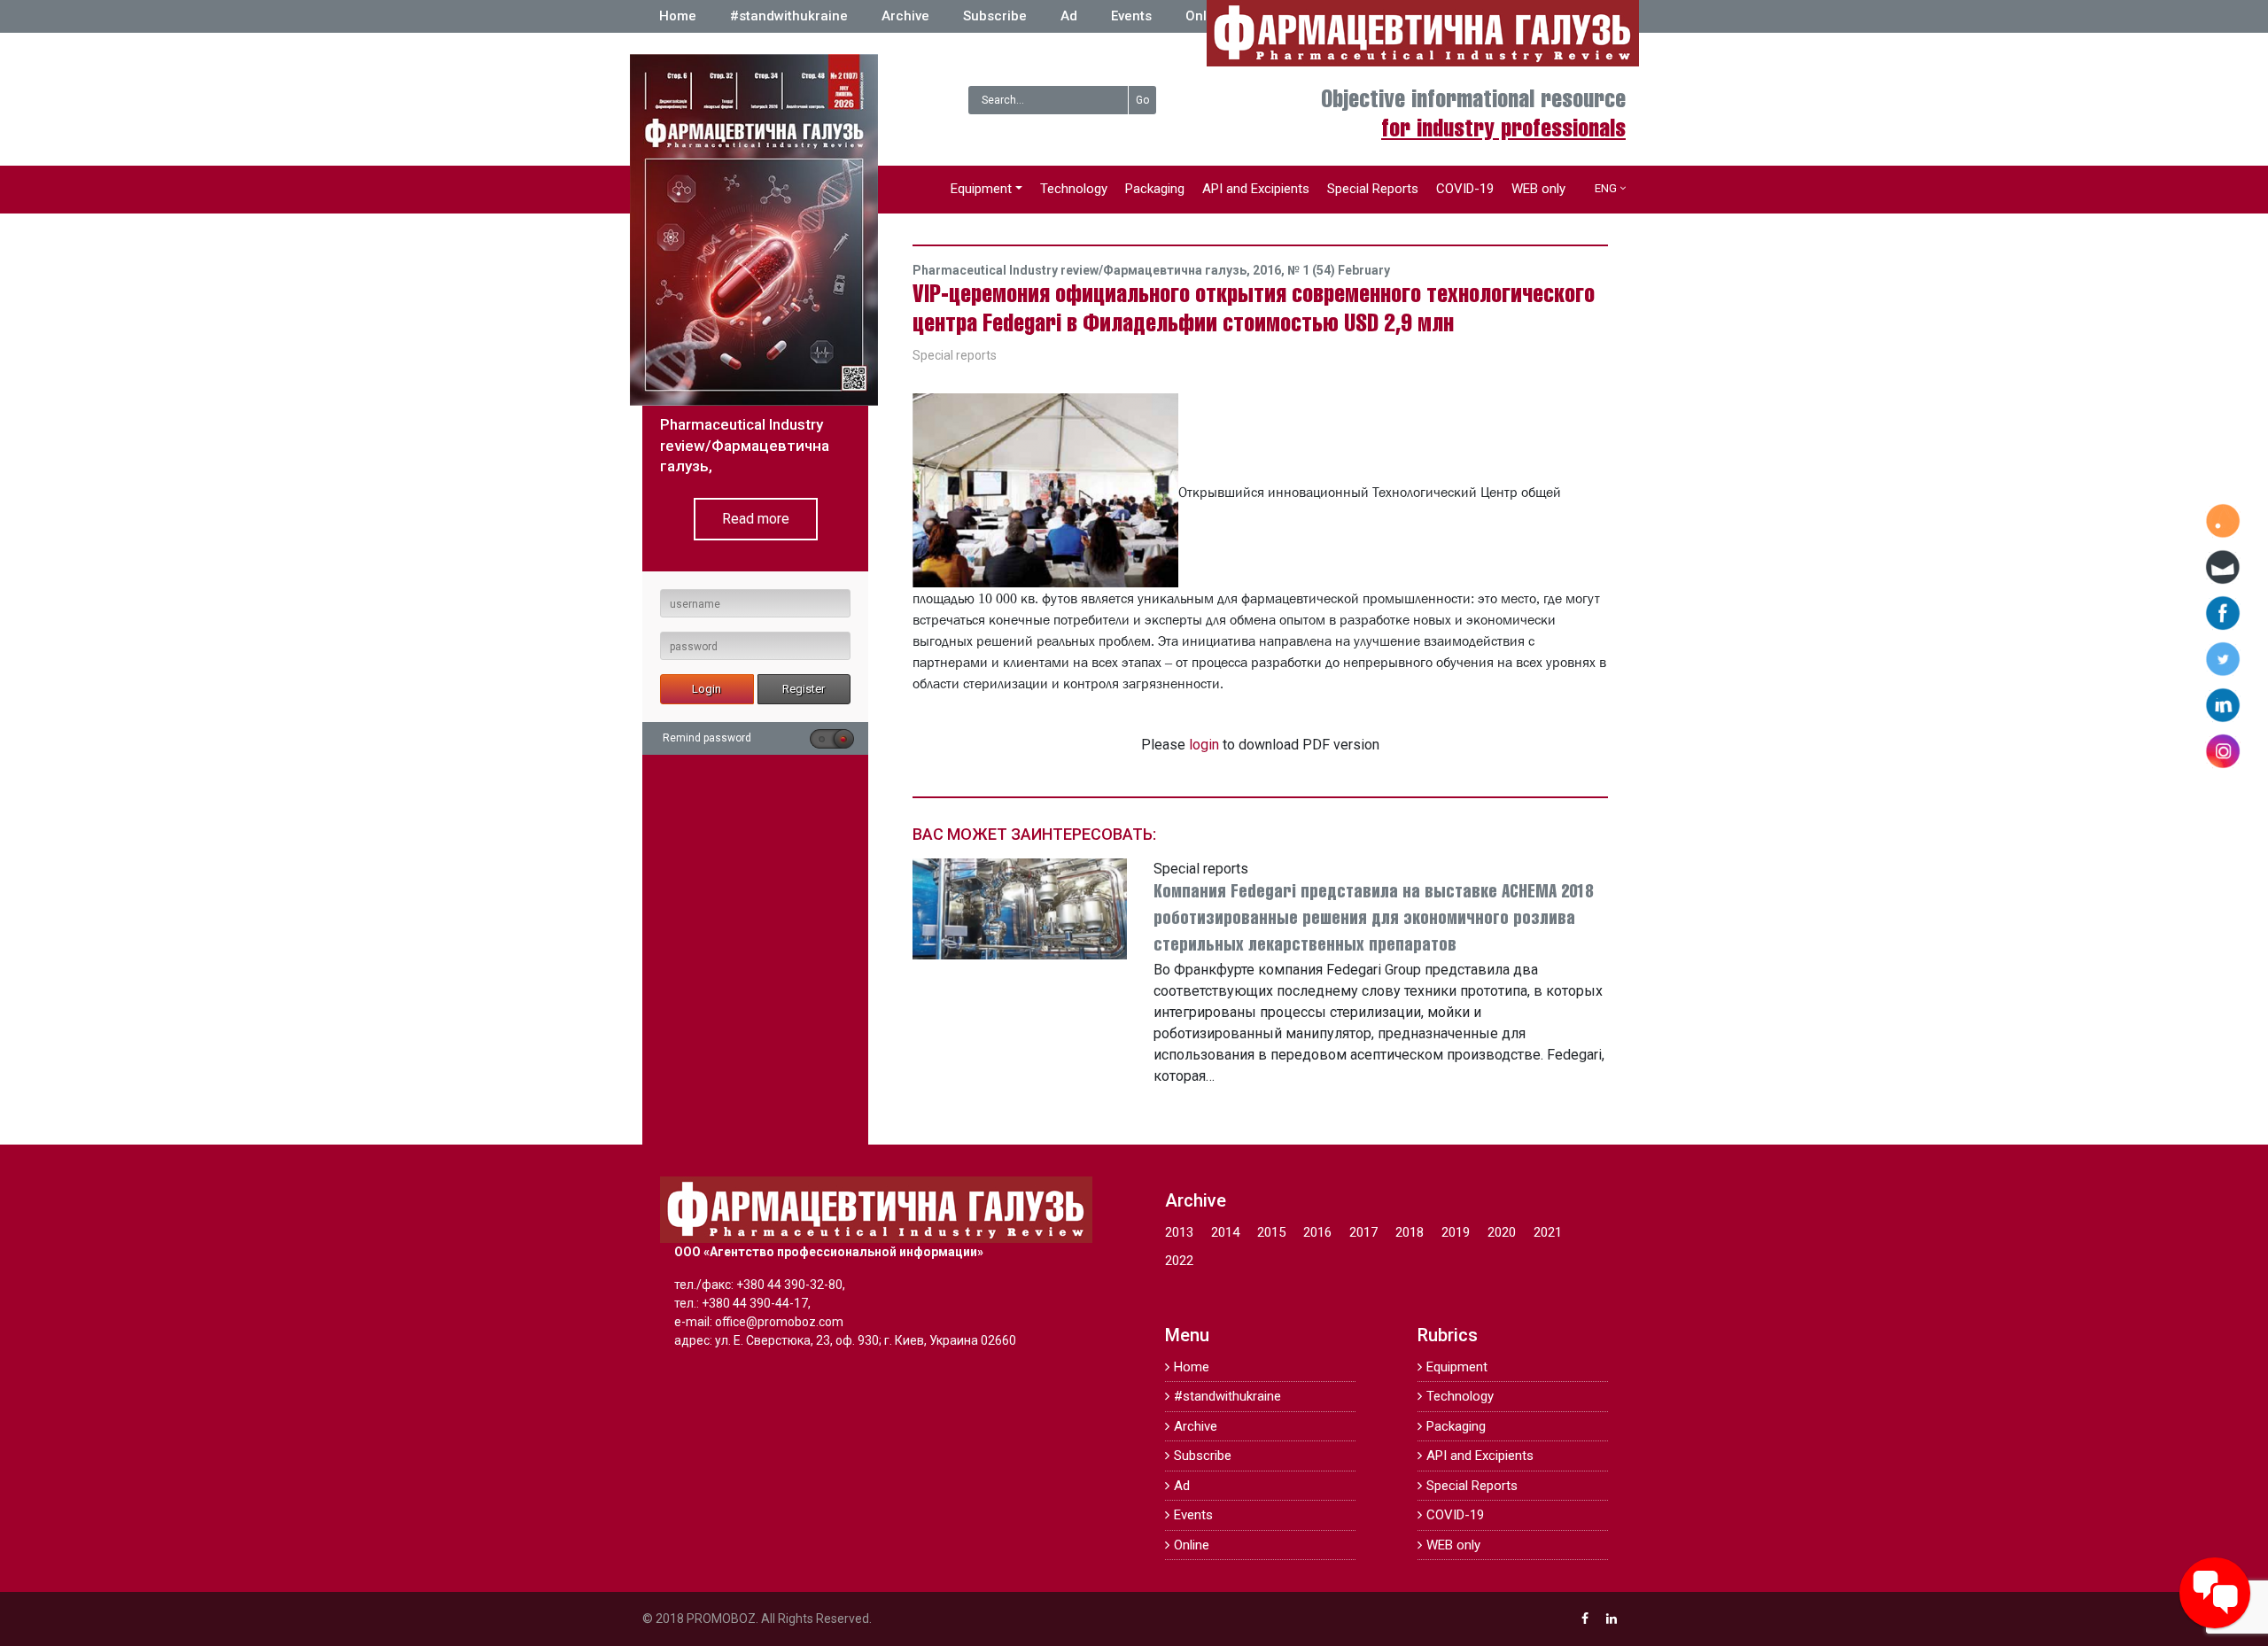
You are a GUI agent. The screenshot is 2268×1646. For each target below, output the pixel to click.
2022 (1179, 1261)
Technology (1074, 189)
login (1204, 745)
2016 (1317, 1232)
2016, (1270, 270)
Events (1131, 16)
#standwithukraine (789, 16)
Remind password (707, 738)
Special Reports (1373, 189)
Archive (905, 16)
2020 (1502, 1232)
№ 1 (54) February (1339, 270)
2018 (1410, 1232)
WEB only (1538, 189)
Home (678, 16)
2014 (1225, 1232)
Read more (756, 519)
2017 (1363, 1232)
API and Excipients (1256, 189)
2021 (1548, 1232)
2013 (1179, 1232)
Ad (1069, 16)
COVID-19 (1465, 189)
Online (1206, 16)
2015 (1271, 1232)
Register (804, 689)
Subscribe (995, 16)
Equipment (981, 189)
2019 (1456, 1232)
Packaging (1155, 189)
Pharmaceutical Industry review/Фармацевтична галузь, (1083, 270)
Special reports (955, 355)
